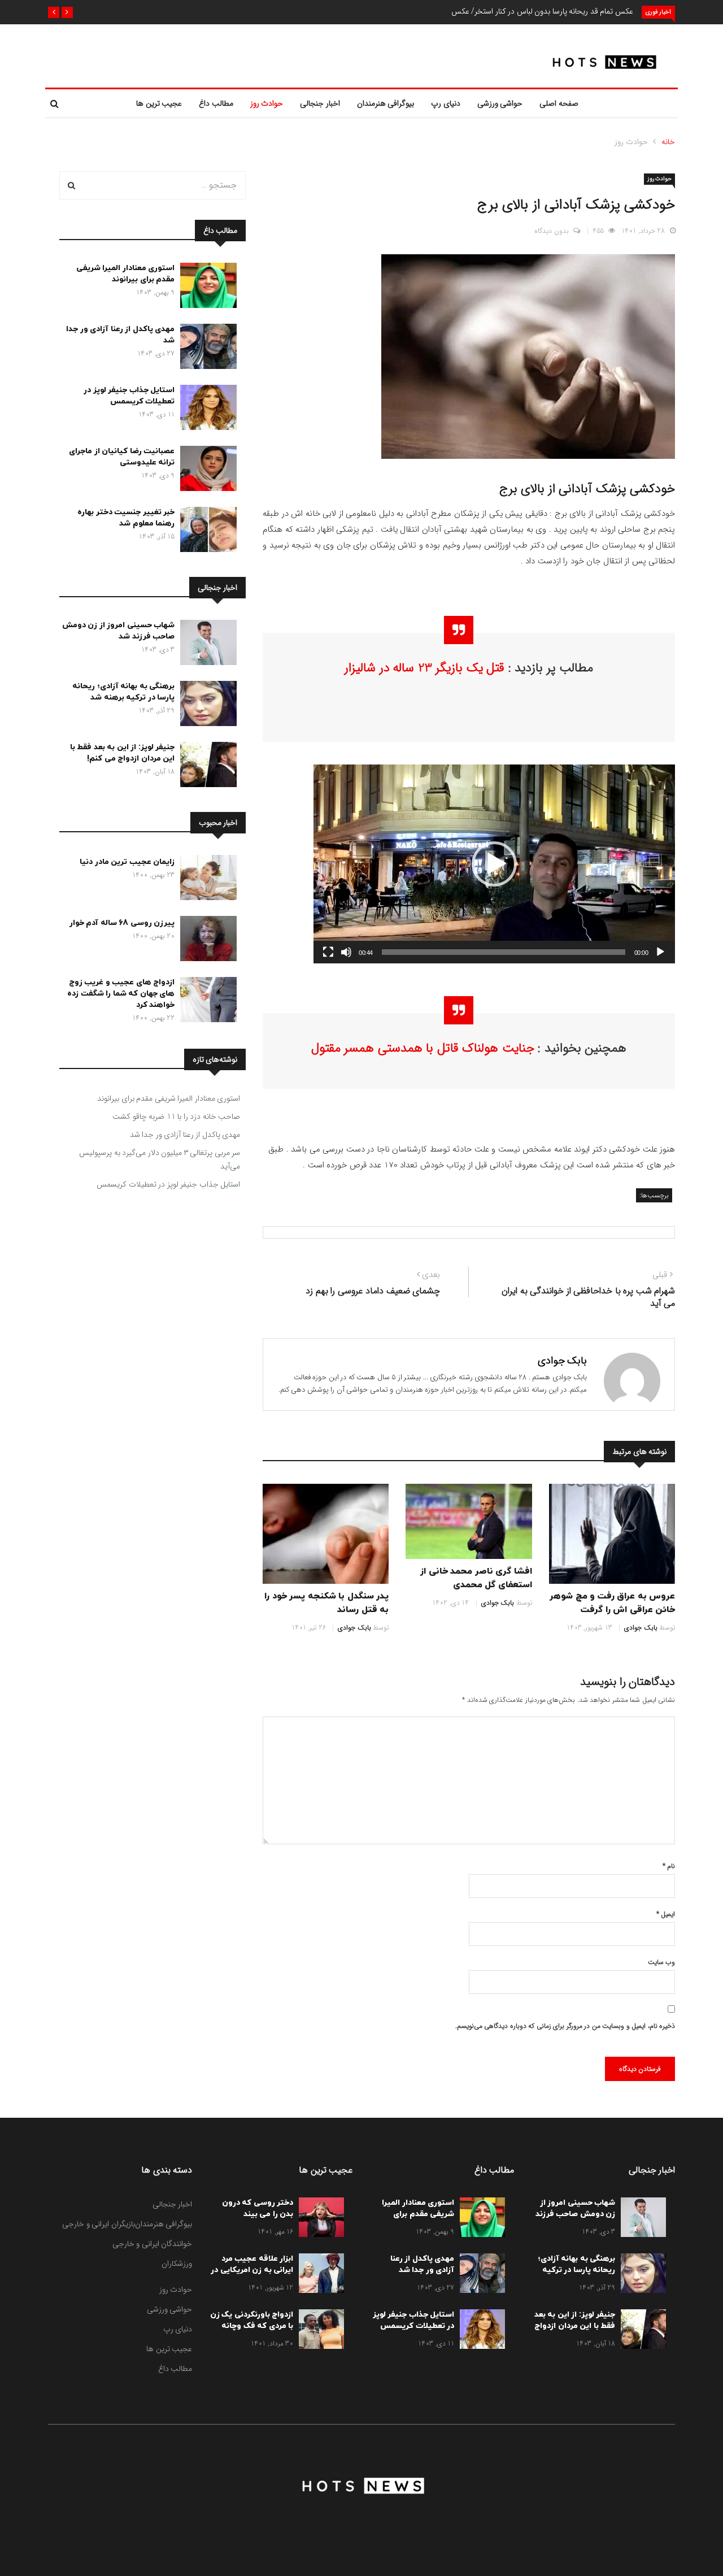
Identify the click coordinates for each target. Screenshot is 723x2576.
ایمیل (666, 1914)
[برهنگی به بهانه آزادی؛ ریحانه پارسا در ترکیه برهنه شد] (206, 706)
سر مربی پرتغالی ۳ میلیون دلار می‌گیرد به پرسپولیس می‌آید (160, 1159)
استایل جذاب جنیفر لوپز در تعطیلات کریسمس (129, 396)
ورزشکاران (177, 2264)
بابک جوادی (563, 1361)
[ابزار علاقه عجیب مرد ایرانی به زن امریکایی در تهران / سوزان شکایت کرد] (319, 2275)
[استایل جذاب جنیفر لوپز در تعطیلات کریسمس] (206, 410)
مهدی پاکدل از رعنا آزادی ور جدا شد (185, 1135)
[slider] (504, 952)
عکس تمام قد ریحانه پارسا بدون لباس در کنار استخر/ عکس (542, 11)
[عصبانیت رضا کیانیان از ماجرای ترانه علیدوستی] (206, 471)
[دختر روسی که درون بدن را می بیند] (319, 2219)
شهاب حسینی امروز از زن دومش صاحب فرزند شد (119, 631)
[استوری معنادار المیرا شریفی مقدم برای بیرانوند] (206, 288)
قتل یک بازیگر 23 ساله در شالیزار (424, 668)
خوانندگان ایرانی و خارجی (153, 2244)
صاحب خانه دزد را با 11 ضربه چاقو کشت (176, 1117)
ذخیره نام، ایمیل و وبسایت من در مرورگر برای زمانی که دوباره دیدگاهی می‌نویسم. (565, 2026)
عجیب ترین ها (159, 103)
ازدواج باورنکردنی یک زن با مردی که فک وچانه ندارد (252, 2326)
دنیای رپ (446, 103)
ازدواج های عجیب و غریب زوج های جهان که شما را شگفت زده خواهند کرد (121, 994)
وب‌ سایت (661, 1962)
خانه (668, 142)
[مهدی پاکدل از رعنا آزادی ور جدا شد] (206, 349)
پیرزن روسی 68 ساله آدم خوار (122, 923)
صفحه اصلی (559, 103)
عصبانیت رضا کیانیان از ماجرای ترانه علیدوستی (122, 457)
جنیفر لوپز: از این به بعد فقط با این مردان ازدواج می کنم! (123, 753)
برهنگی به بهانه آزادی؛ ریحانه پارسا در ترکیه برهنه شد (123, 692)
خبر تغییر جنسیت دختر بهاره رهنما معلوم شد (126, 518)
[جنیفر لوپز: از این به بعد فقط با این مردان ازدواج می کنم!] (206, 767)
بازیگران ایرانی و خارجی (99, 2224)
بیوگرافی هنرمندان (386, 103)
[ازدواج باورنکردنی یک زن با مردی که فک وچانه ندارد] (319, 2331)
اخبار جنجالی (320, 103)
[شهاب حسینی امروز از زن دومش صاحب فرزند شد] (206, 645)
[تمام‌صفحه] (328, 952)
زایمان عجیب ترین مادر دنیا (127, 862)
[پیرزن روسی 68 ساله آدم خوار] (206, 941)
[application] (494, 864)
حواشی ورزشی (500, 103)
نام (669, 1866)
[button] (67, 12)
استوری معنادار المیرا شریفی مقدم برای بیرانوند (126, 274)
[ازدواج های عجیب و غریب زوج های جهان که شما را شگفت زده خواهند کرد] (206, 1002)
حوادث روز (267, 103)
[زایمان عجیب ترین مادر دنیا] (206, 880)
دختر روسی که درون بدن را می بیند (258, 2208)
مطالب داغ (216, 103)
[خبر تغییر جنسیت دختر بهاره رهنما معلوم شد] (206, 532)
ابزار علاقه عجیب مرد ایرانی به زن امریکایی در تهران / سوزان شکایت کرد (252, 2276)
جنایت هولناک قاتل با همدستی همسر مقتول (423, 1048)
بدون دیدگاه (552, 231)
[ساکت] (346, 952)
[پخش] (660, 952)
